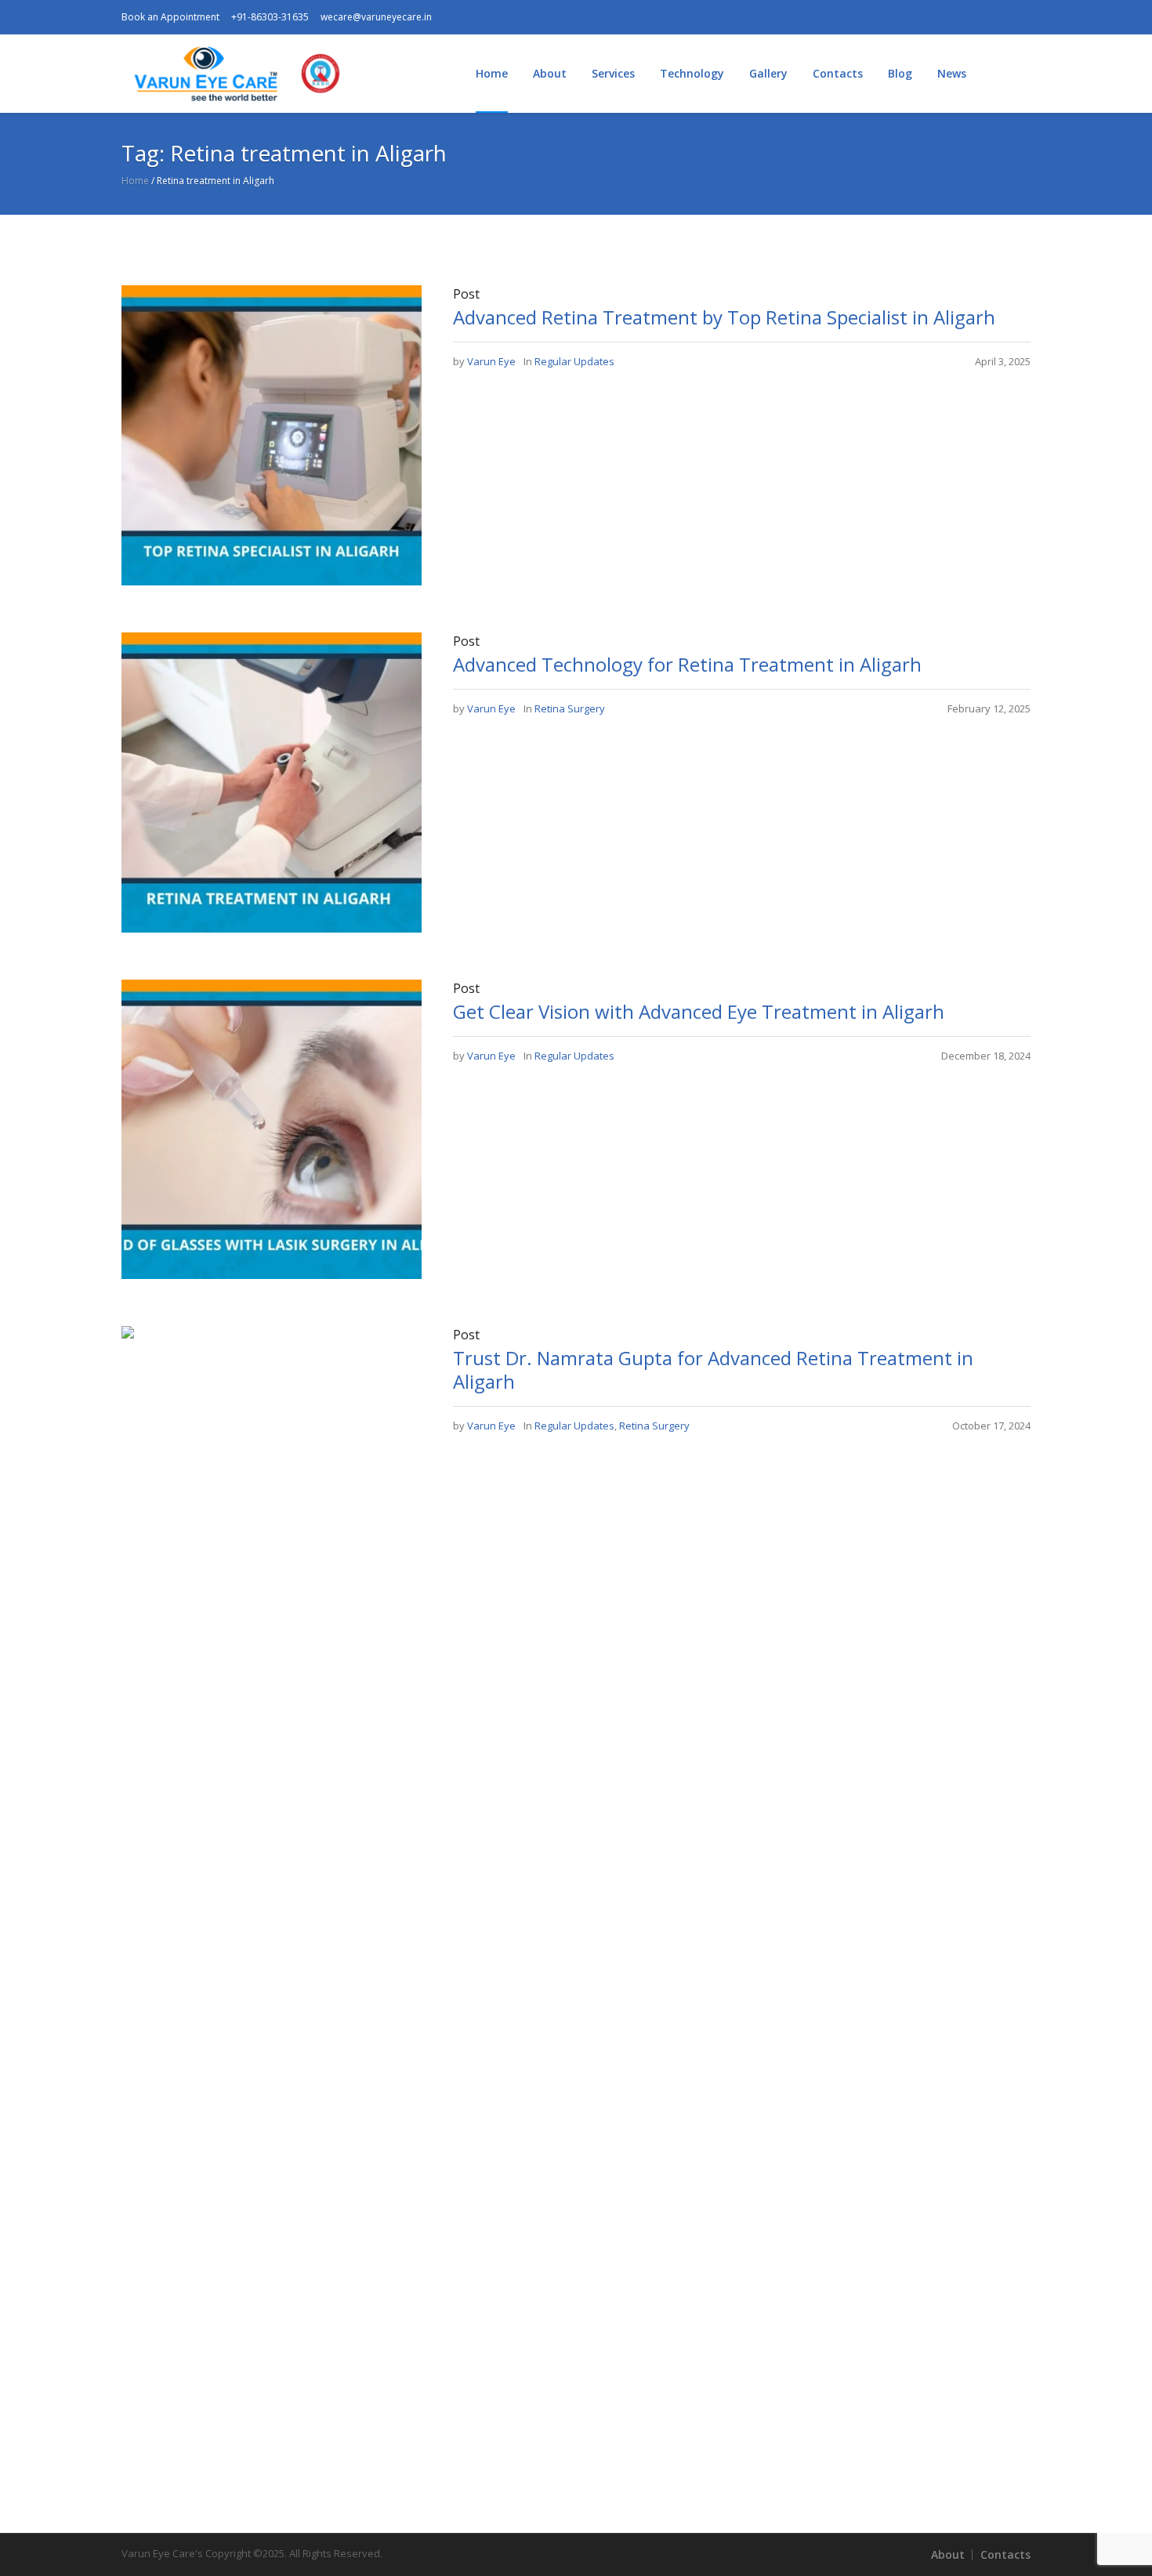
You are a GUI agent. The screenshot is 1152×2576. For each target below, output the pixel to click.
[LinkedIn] (1019, 17)
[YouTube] (944, 17)
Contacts (1005, 2554)
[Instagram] (893, 17)
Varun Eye (491, 361)
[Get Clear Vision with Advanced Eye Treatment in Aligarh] (272, 1128)
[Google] (918, 17)
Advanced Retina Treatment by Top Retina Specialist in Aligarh (724, 317)
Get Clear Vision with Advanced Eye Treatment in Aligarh (699, 1011)
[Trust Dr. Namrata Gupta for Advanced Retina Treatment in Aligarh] (272, 1913)
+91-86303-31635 (270, 17)
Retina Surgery (570, 708)
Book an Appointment (170, 17)
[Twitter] (969, 17)
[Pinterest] (994, 17)
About (948, 2554)
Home (135, 181)
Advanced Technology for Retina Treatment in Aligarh (687, 664)
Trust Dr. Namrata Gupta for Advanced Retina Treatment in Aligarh (713, 1370)
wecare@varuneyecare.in (376, 17)
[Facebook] (868, 17)
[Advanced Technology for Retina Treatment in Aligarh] (272, 781)
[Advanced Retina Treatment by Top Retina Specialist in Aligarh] (272, 434)
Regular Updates (574, 361)
